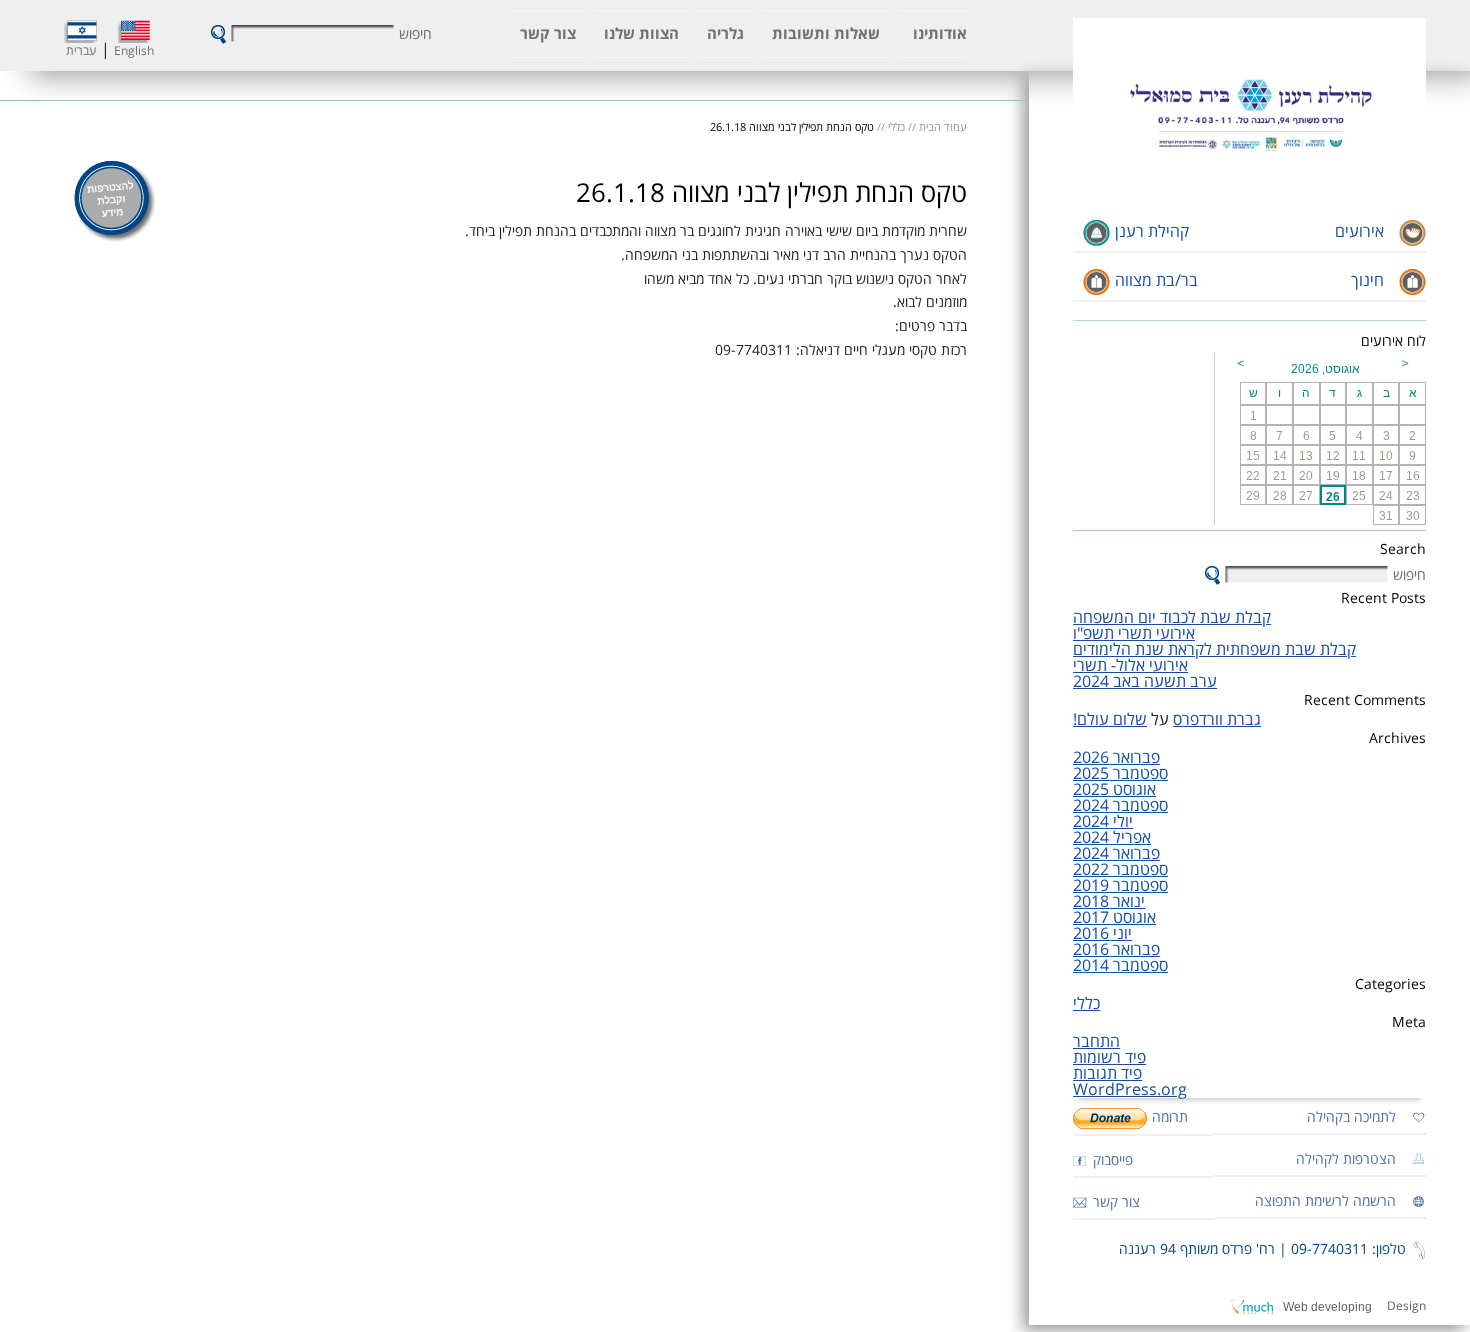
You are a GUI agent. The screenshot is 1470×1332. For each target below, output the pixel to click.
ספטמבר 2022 (1120, 870)
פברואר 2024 (1116, 854)
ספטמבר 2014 (1120, 966)
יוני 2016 (1102, 934)
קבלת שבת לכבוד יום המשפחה (1172, 618)
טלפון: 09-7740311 (1348, 1249)
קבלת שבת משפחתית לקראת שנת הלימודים (1214, 650)
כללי (1086, 1004)
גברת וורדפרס (1217, 720)
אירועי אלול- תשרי (1130, 666)
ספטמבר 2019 (1120, 886)
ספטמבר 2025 (1120, 774)
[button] (218, 34)
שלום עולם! (1110, 720)
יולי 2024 (1103, 822)
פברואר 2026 (1116, 758)
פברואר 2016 (1116, 950)
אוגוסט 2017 (1114, 918)
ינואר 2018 (1109, 902)
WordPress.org (1130, 1090)
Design (1406, 1306)
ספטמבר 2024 (1120, 806)
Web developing (1327, 1307)
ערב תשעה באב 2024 (1145, 682)
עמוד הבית (943, 127)
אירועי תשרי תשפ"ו (1134, 634)
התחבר (1096, 1042)
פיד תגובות (1107, 1074)
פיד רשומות (1109, 1058)
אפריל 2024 (1112, 838)
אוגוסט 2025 (1114, 790)
